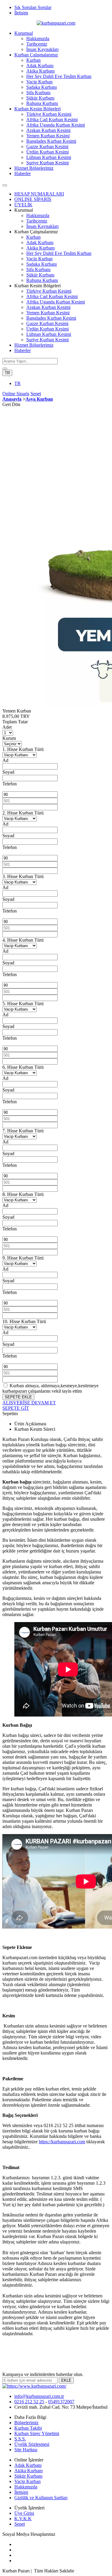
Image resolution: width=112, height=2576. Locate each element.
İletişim (21, 13)
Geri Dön (11, 404)
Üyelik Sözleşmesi (32, 2444)
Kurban (33, 60)
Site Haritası (26, 2450)
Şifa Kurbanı (38, 93)
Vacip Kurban (39, 82)
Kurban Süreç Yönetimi (37, 2433)
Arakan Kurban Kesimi (48, 130)
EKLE (66, 2380)
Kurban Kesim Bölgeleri (37, 109)
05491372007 (61, 2402)
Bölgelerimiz (26, 2423)
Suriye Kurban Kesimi (47, 163)
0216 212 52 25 (29, 2402)
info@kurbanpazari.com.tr (39, 2396)
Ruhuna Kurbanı (42, 103)
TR (7, 373)
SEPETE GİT (16, 1408)
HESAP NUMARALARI (39, 194)
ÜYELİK (23, 205)
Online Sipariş (16, 394)
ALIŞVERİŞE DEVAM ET (29, 1403)
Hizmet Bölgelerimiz (34, 168)
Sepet (36, 394)
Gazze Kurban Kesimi (47, 146)
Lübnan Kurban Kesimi (49, 157)
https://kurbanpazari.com (62, 2142)
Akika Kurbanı (40, 71)
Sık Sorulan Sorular (33, 7)
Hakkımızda (38, 39)
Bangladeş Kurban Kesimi (51, 141)
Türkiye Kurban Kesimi (49, 114)
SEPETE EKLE (18, 1397)
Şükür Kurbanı (40, 98)
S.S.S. (20, 2439)
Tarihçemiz (37, 44)
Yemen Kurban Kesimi (48, 136)
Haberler (23, 173)
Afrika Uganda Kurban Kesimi (56, 125)
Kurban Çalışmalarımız (36, 55)
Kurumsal (24, 33)
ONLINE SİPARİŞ (33, 199)
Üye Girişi (24, 2513)
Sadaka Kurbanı (42, 87)
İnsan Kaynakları (42, 49)
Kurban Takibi (28, 2428)
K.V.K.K (23, 2519)
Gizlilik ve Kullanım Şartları (41, 2498)
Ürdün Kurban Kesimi (47, 152)
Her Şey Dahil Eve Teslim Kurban (59, 76)
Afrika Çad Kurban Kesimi (52, 120)
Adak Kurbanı (40, 66)
